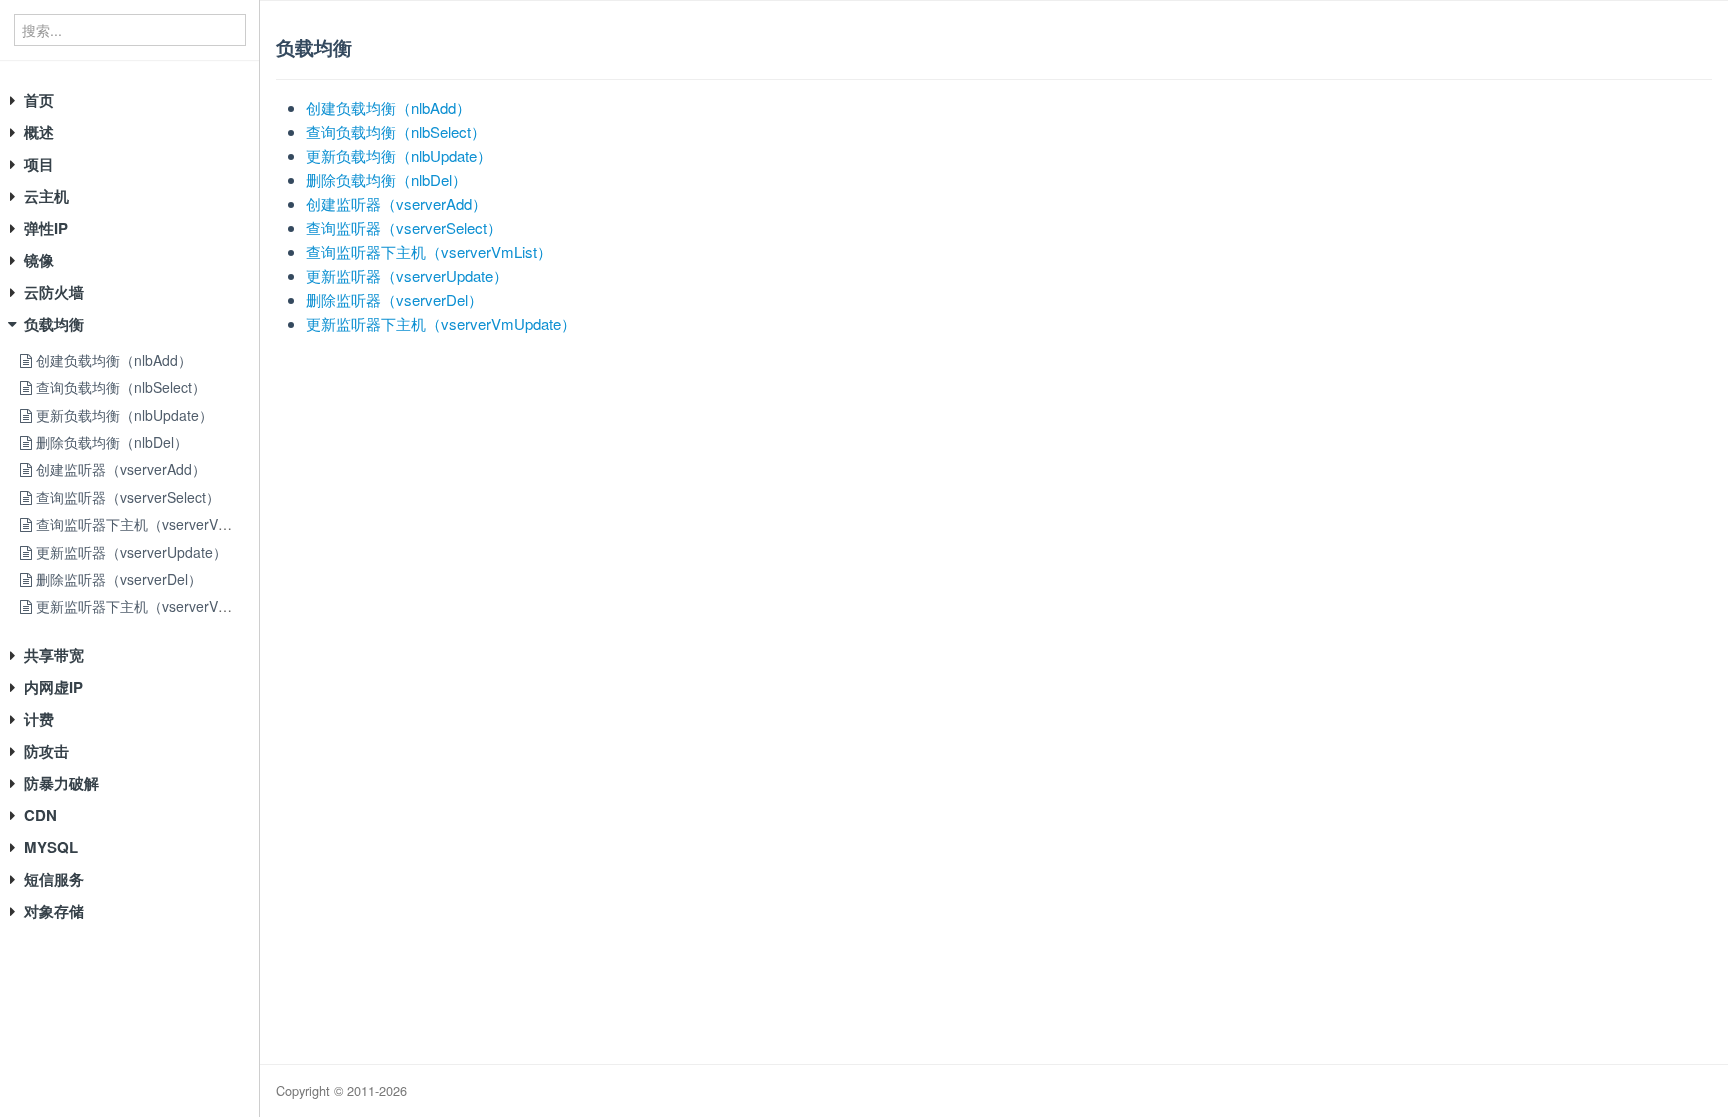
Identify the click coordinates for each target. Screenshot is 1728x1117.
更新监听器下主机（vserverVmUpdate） (161, 606)
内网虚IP (53, 687)
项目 (39, 164)
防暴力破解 (61, 783)
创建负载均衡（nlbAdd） (112, 360)
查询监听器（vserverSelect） (126, 497)
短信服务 (54, 879)
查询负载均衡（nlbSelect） (119, 387)
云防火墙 (54, 292)
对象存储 (54, 911)
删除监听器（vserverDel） (117, 579)
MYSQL (51, 847)
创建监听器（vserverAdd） (119, 469)
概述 (39, 132)
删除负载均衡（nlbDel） (110, 442)
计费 (39, 719)
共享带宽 (54, 655)
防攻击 (46, 751)
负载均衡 (54, 324)
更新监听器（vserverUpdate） (129, 552)
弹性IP (46, 228)
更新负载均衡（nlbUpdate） (122, 415)
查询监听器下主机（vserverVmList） (149, 524)
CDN (40, 815)
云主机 (46, 196)
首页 (39, 100)
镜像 (39, 260)
